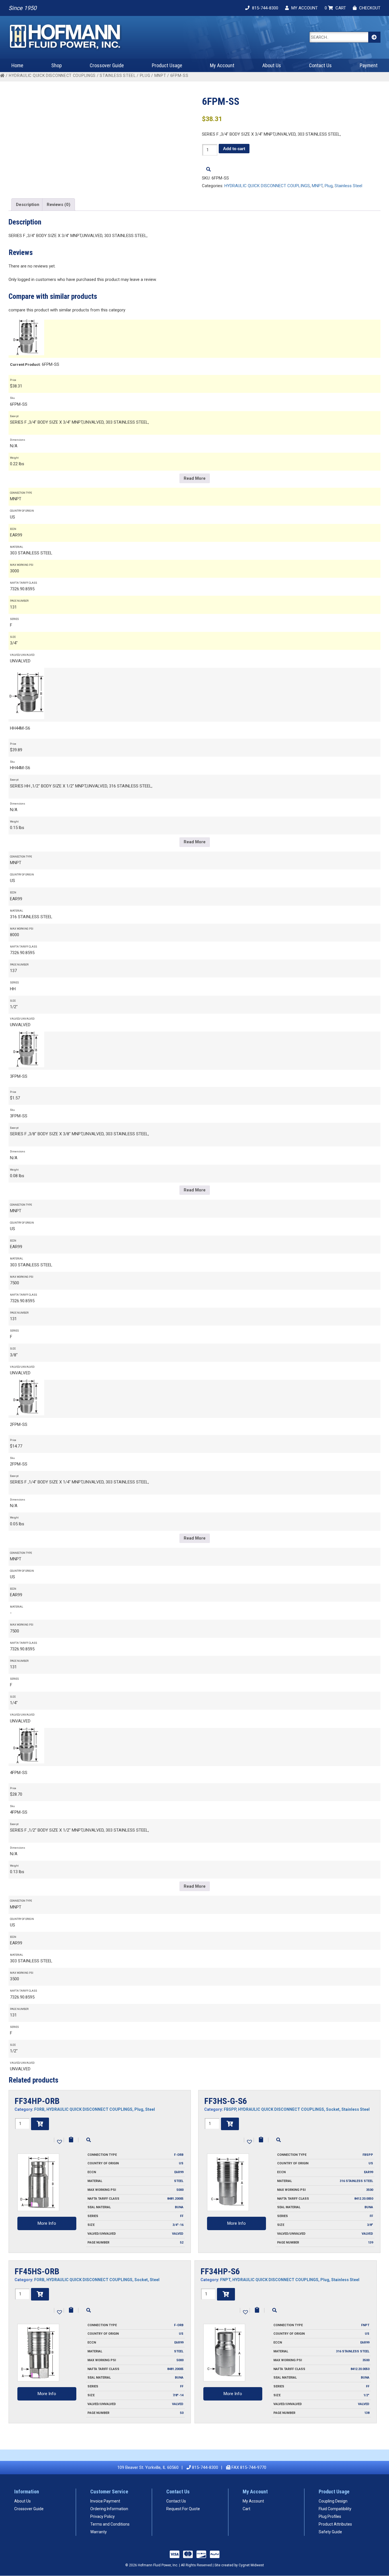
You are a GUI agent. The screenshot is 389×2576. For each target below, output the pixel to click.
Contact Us (320, 65)
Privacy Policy (103, 2516)
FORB (39, 2109)
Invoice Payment (105, 2501)
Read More (195, 478)
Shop (57, 65)
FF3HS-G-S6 (226, 2101)
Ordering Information (109, 2509)
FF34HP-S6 (220, 2271)
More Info (47, 2223)
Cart (246, 2509)
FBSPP (230, 2109)
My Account (222, 65)
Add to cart (234, 149)
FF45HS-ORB (37, 2271)
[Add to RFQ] (71, 2140)
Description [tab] (28, 205)
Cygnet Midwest (251, 2565)
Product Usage (167, 65)
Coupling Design (333, 2501)
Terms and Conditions (110, 2524)
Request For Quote (183, 2509)
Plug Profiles (330, 2516)
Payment (369, 65)
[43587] (226, 2294)
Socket (333, 2109)
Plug (145, 75)
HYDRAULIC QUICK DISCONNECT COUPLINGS (52, 75)
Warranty (99, 2532)
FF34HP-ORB (37, 2101)
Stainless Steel (118, 75)
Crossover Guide (107, 65)
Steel (150, 2109)
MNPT (160, 75)
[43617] (230, 2124)
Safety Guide (330, 2532)
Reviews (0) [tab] (59, 205)
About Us (272, 65)
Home (17, 65)
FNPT (225, 2280)
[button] (59, 2141)
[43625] (40, 2294)
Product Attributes (335, 2524)
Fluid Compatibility (335, 2509)
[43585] (40, 2124)
